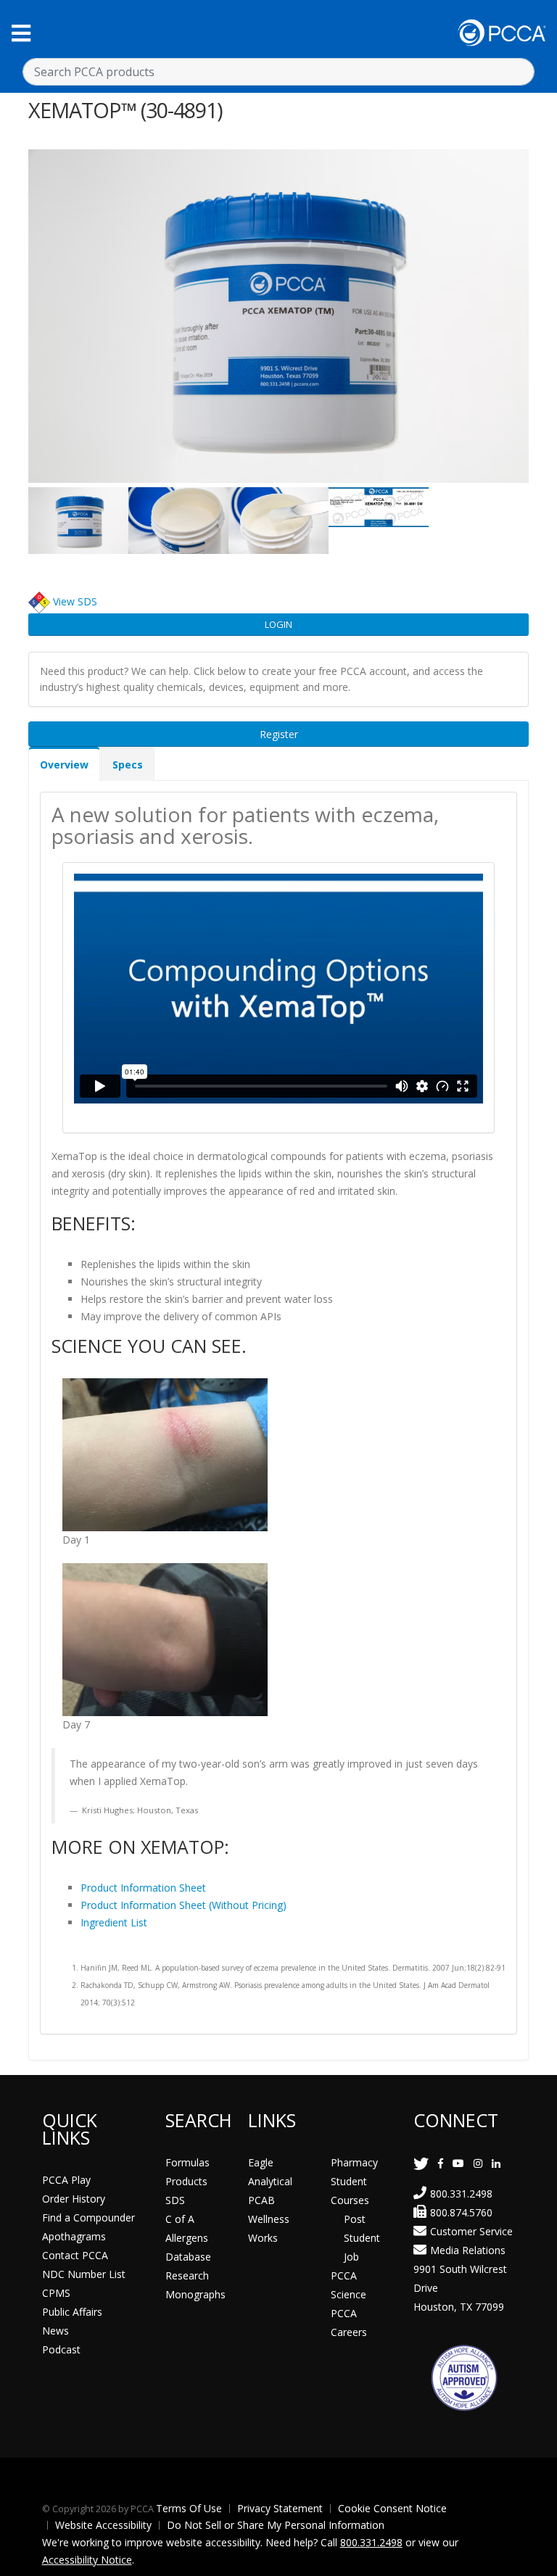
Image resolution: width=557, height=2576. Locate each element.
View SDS (75, 601)
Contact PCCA (75, 2255)
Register (279, 734)
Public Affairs (72, 2312)
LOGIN (278, 624)
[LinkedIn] (496, 2163)
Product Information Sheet (143, 1888)
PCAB (261, 2200)
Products (186, 2181)
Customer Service (471, 2231)
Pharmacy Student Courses (354, 2181)
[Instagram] (478, 2163)
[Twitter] (421, 2163)
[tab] (64, 764)
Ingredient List (114, 1922)
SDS (175, 2200)
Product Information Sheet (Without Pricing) (183, 1905)
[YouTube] (458, 2163)
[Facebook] (441, 2163)
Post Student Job (362, 2238)
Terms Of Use (189, 2508)
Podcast (61, 2349)
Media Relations (468, 2250)
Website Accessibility (103, 2525)
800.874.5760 (461, 2212)
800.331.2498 (461, 2194)
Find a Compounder (88, 2217)
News (55, 2331)
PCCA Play (66, 2180)
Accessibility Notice (87, 2560)
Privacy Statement (280, 2508)
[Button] (21, 33)
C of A (180, 2219)
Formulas (187, 2162)
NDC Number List (84, 2274)
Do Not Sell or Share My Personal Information (276, 2525)
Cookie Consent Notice (392, 2508)
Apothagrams (74, 2236)
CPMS (56, 2293)
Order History (74, 2199)
